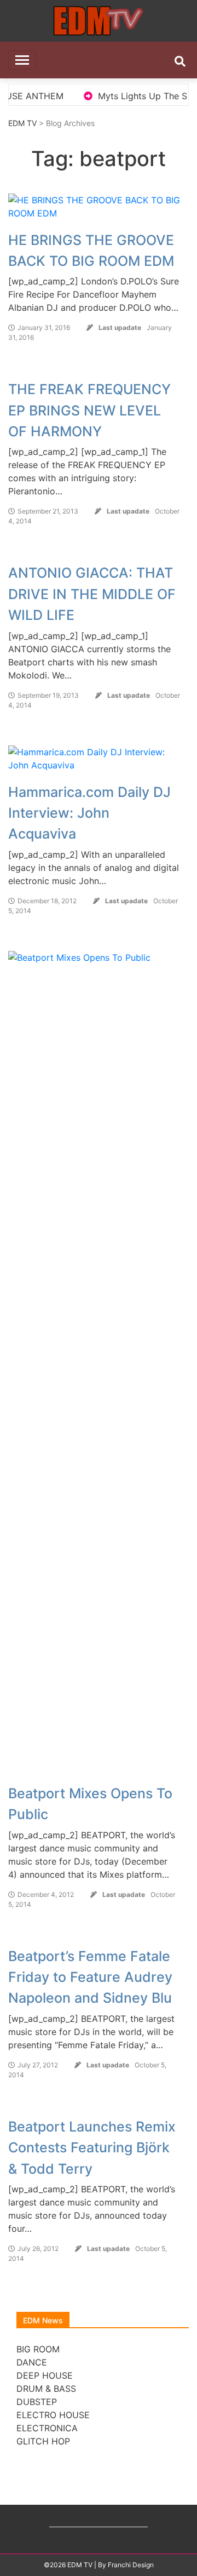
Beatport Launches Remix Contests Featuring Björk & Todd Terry (92, 2148)
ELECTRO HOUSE (53, 2415)
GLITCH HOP (43, 2441)
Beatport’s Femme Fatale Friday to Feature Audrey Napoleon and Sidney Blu (90, 1977)
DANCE (32, 2362)
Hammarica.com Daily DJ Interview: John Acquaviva (89, 813)
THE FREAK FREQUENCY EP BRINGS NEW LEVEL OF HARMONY (89, 410)
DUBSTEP (37, 2402)
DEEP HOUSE (45, 2375)
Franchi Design (131, 2565)
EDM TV (22, 123)
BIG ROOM (38, 2349)
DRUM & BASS (46, 2389)
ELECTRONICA (47, 2428)
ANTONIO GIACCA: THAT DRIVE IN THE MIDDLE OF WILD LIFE (92, 594)
